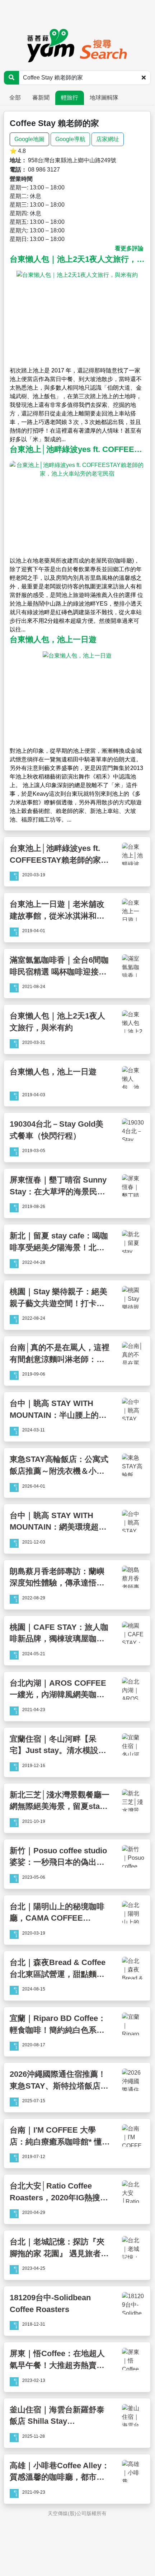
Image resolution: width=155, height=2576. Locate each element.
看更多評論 (129, 248)
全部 (15, 98)
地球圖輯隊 (104, 98)
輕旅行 (70, 98)
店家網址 (108, 139)
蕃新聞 (41, 98)
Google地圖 (29, 139)
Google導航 (70, 139)
